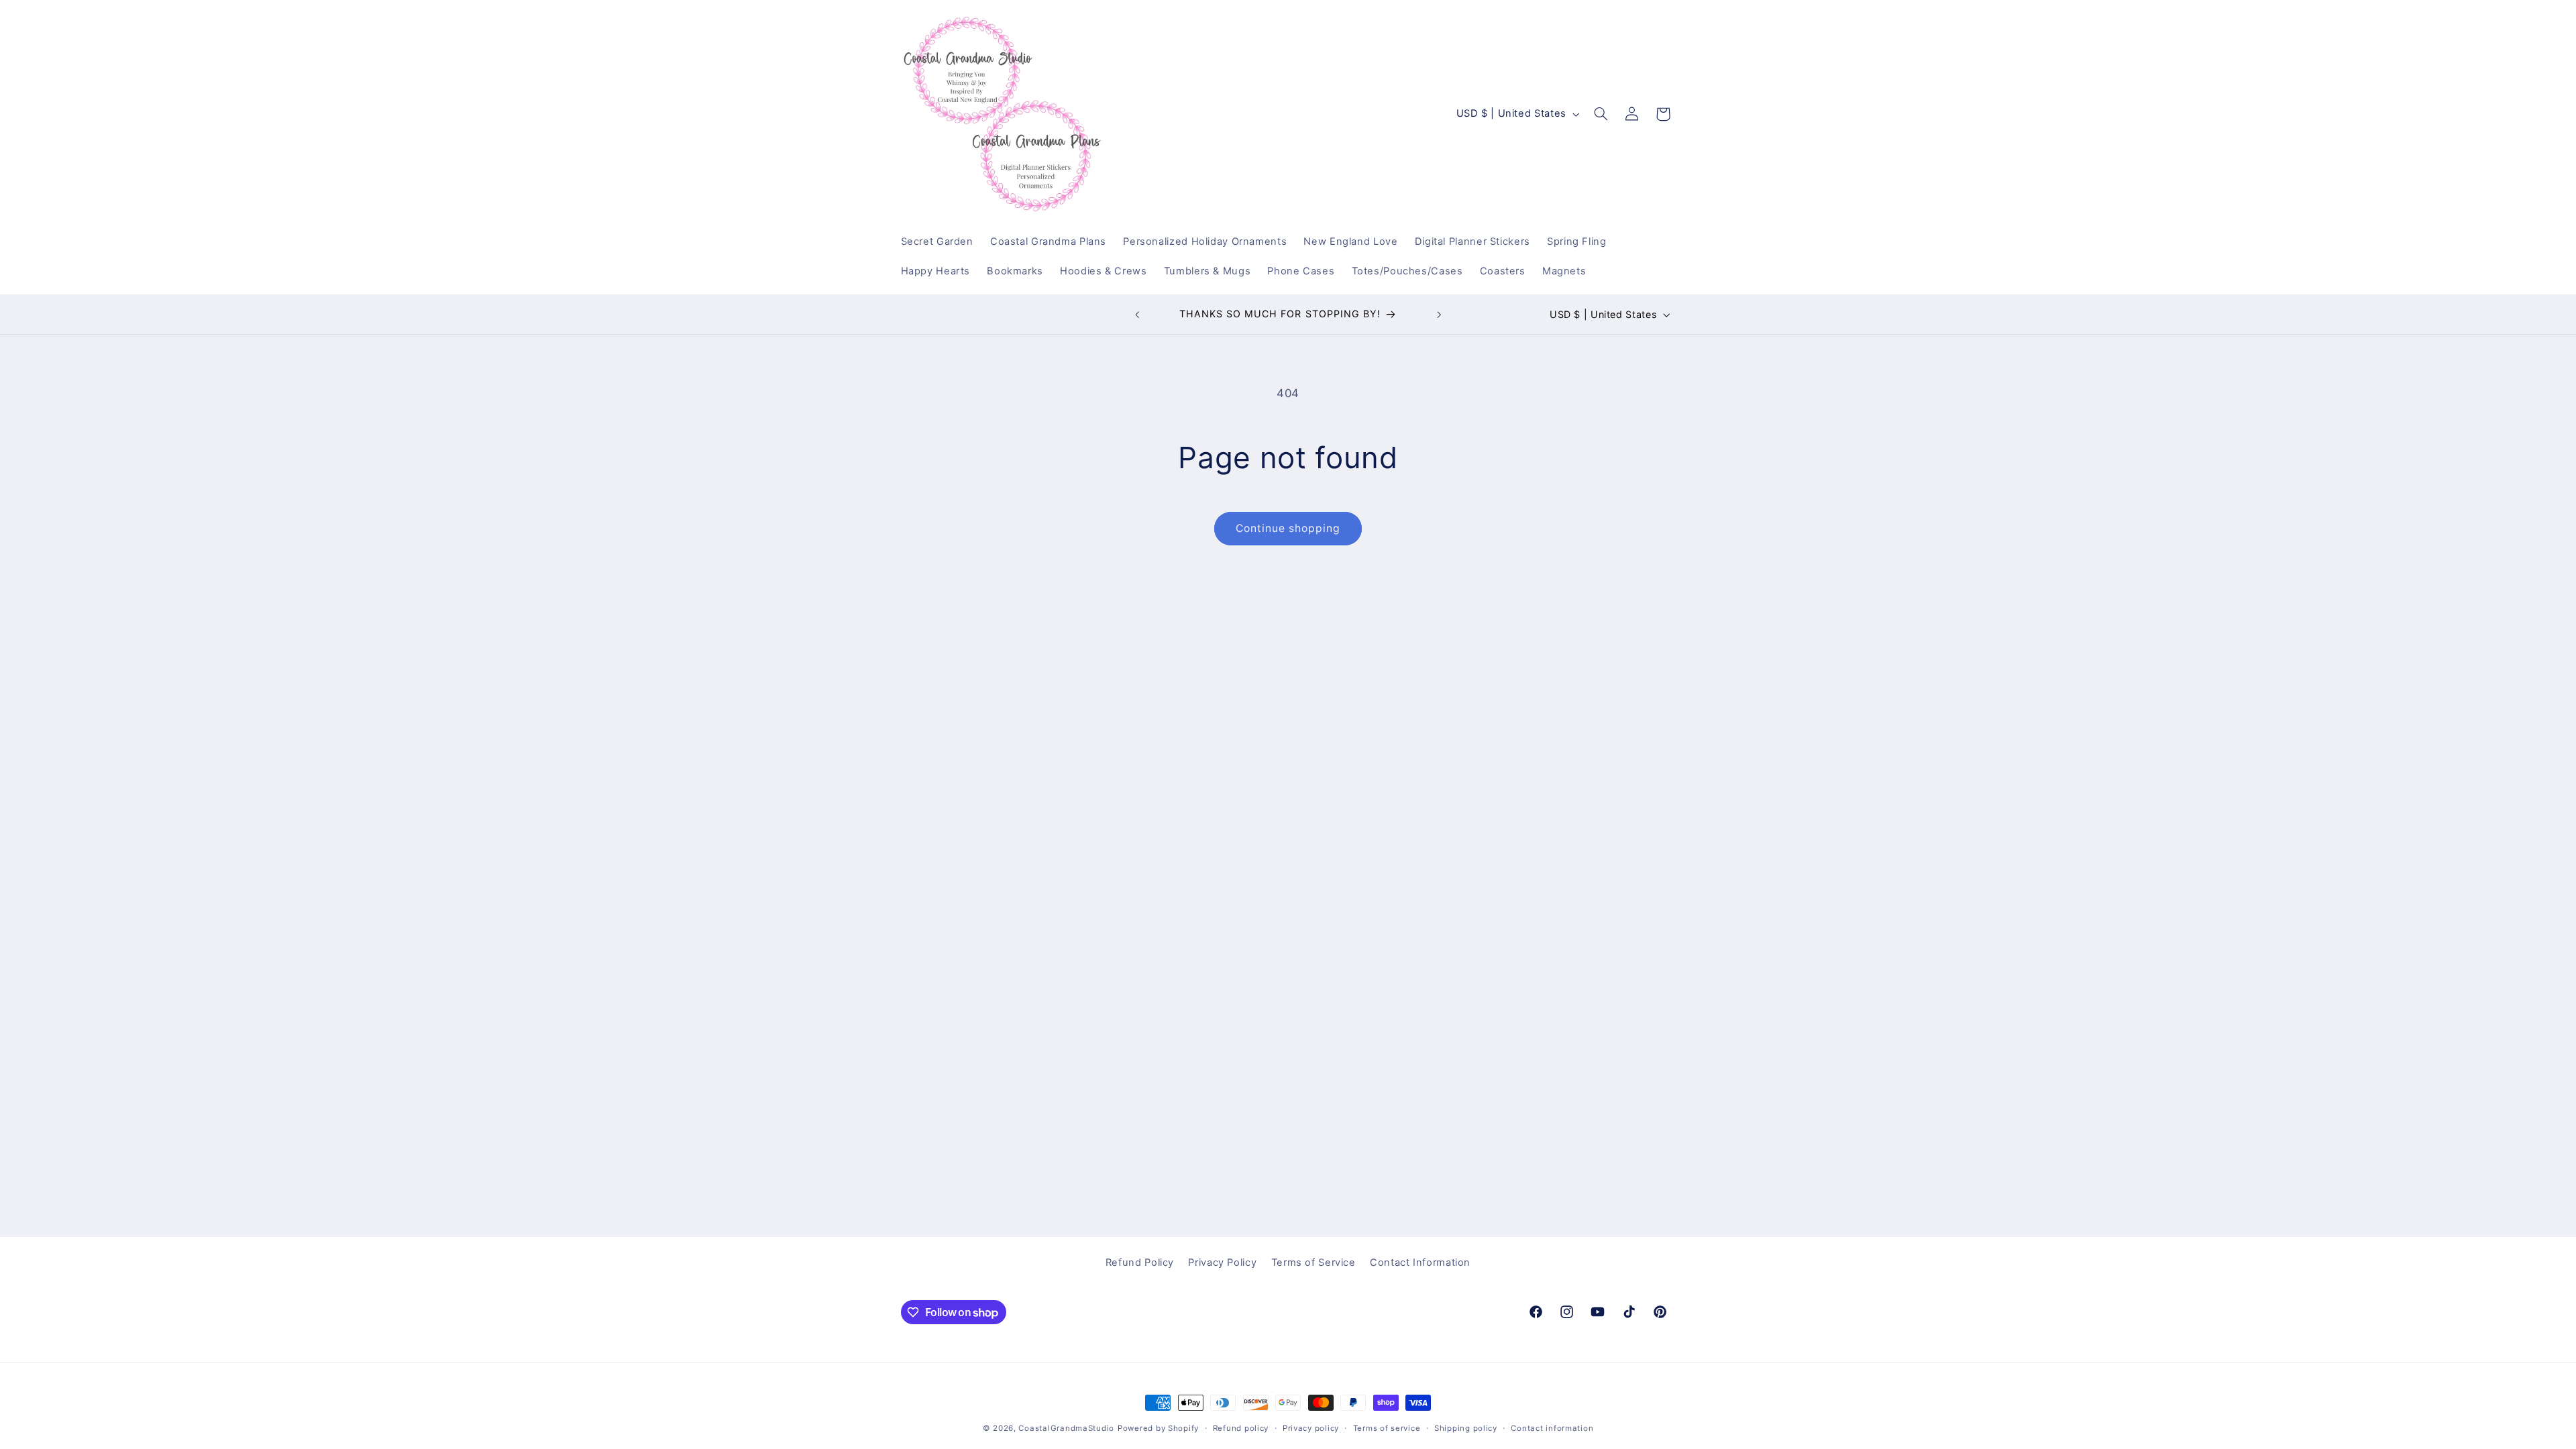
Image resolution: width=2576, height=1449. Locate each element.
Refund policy (1241, 1428)
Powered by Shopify (1158, 1428)
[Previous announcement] (1137, 315)
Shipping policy (1466, 1428)
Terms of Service (1313, 1263)
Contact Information (1420, 1263)
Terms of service (1387, 1428)
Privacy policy (1311, 1428)
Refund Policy (1140, 1263)
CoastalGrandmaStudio (1066, 1428)
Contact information (1552, 1428)
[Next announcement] (1439, 315)
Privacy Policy (1222, 1263)
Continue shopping (1288, 528)
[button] (1601, 114)
